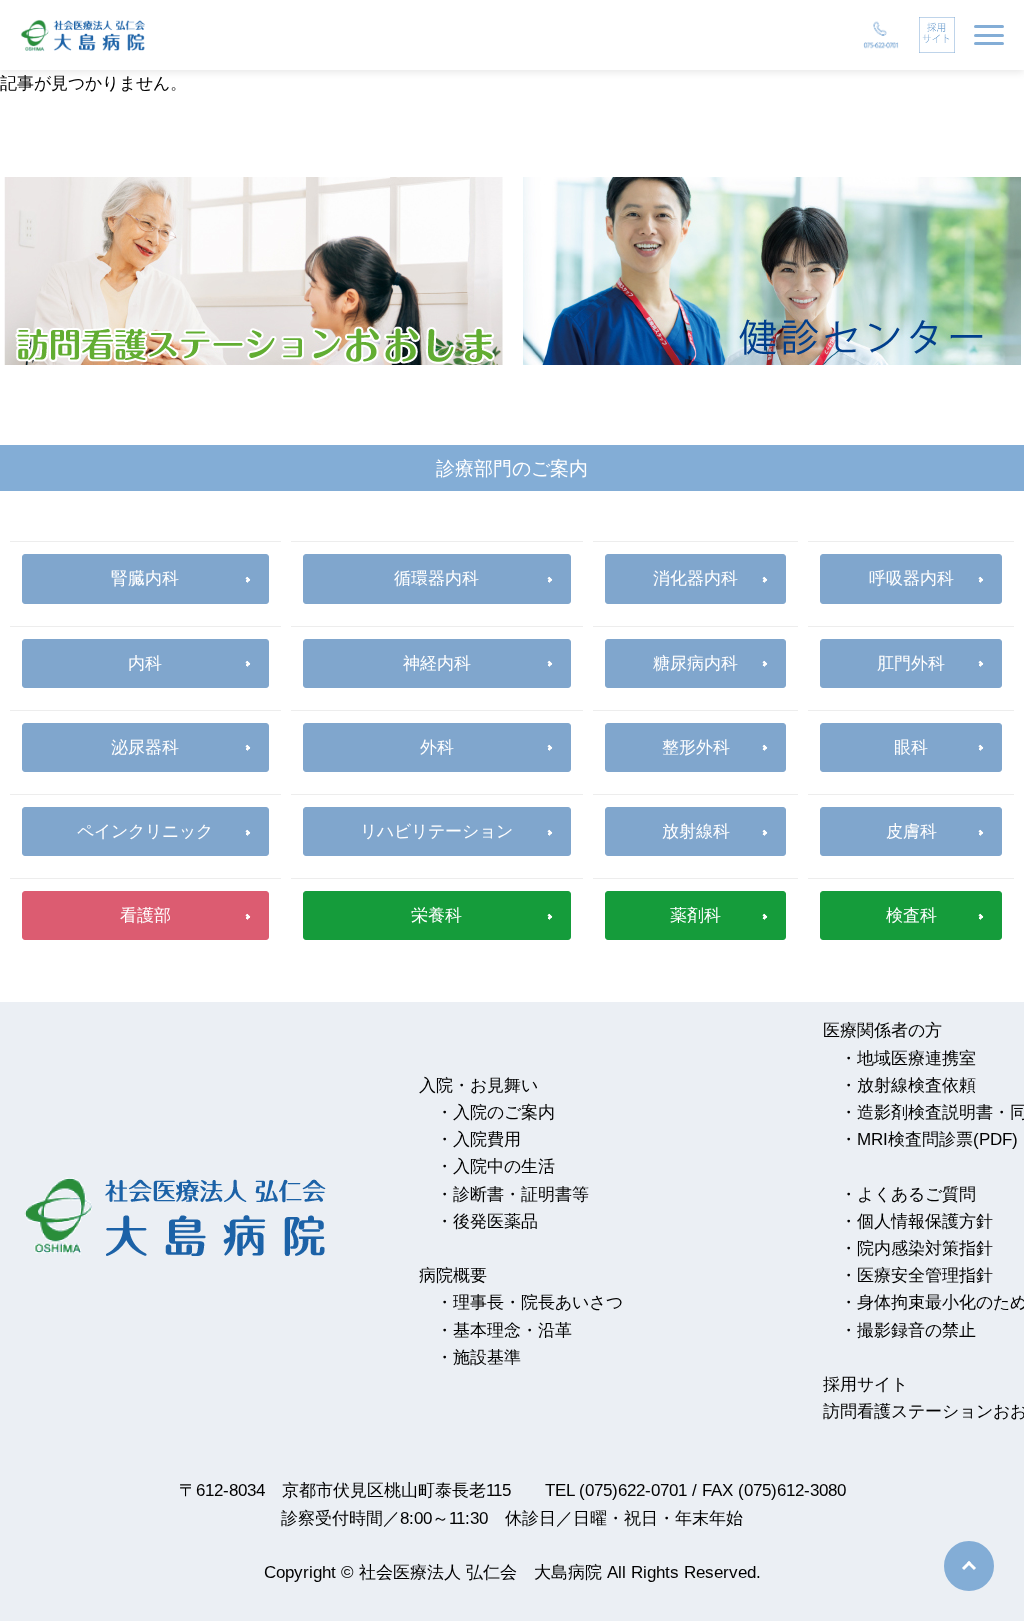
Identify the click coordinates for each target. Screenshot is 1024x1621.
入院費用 (487, 1139)
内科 (145, 663)
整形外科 (696, 747)
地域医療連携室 (916, 1058)
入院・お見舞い (478, 1085)
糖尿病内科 (695, 663)
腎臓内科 (145, 578)
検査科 (911, 915)
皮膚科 (911, 831)
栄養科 (436, 915)
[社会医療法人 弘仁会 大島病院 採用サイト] (937, 35)
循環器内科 (436, 578)
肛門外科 (911, 663)
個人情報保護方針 (925, 1221)
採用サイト (865, 1384)
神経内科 (437, 663)
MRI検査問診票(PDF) (937, 1139)
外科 (437, 747)
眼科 (911, 747)
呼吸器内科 (911, 578)
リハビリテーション (436, 831)
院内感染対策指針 (925, 1248)
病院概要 (453, 1275)
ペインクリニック (145, 831)
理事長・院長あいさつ (538, 1302)
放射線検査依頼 (916, 1085)
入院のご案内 (504, 1112)
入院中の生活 (504, 1166)
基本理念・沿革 (512, 1330)
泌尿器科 (145, 747)
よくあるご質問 (916, 1194)
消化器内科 (695, 578)
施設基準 (487, 1357)
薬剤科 (695, 915)
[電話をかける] (881, 35)
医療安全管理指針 (925, 1275)
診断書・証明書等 (521, 1194)
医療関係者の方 (882, 1030)
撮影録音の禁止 (916, 1330)
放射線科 (696, 831)
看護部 (145, 915)
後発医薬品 (495, 1221)
